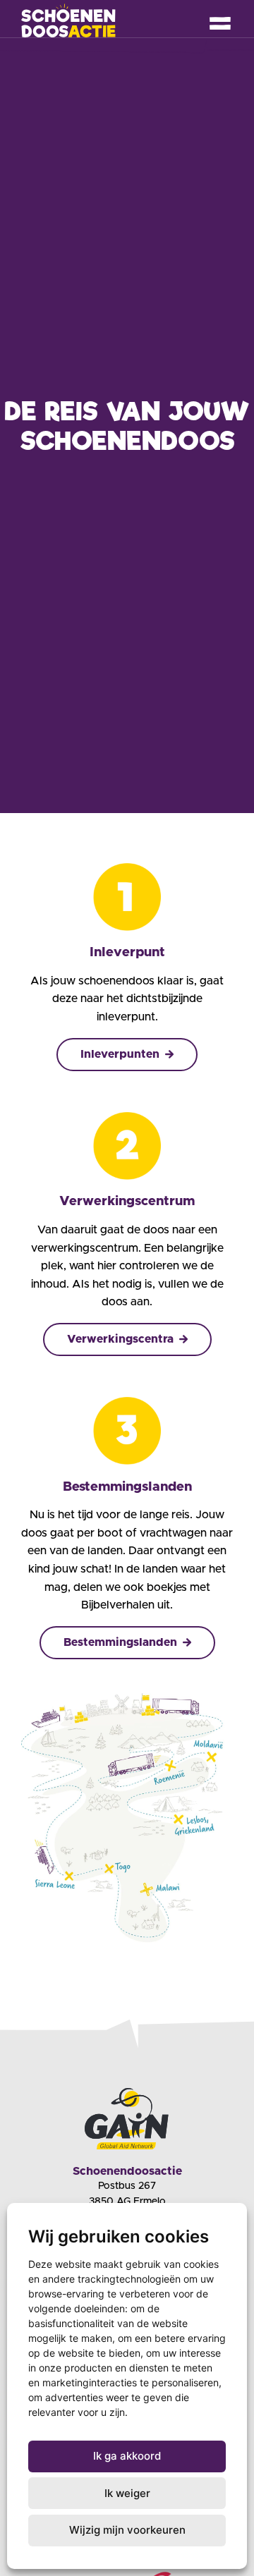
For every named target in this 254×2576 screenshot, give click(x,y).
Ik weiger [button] (127, 2493)
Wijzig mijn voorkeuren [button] (127, 2530)
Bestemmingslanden (120, 1642)
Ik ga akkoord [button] (127, 2456)
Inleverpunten (120, 1054)
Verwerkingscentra (120, 1339)
